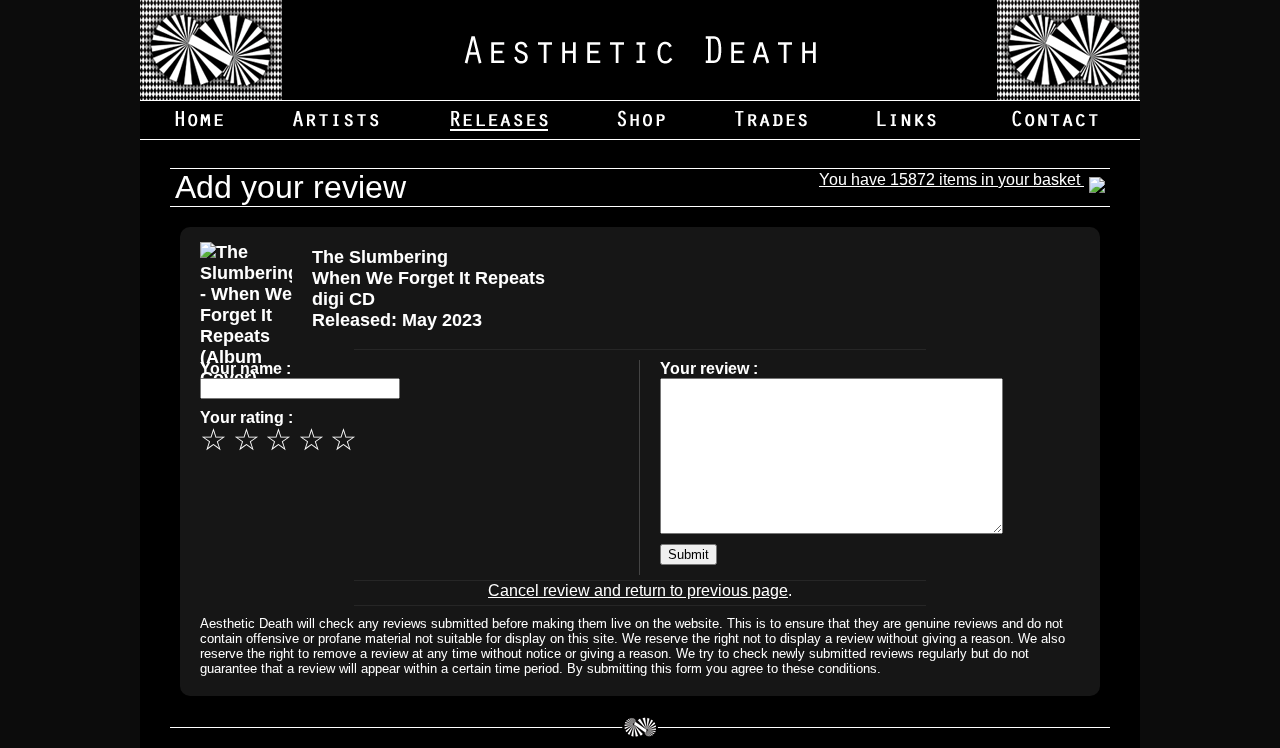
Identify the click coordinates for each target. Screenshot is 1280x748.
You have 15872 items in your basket (951, 179)
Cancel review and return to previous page (638, 590)
